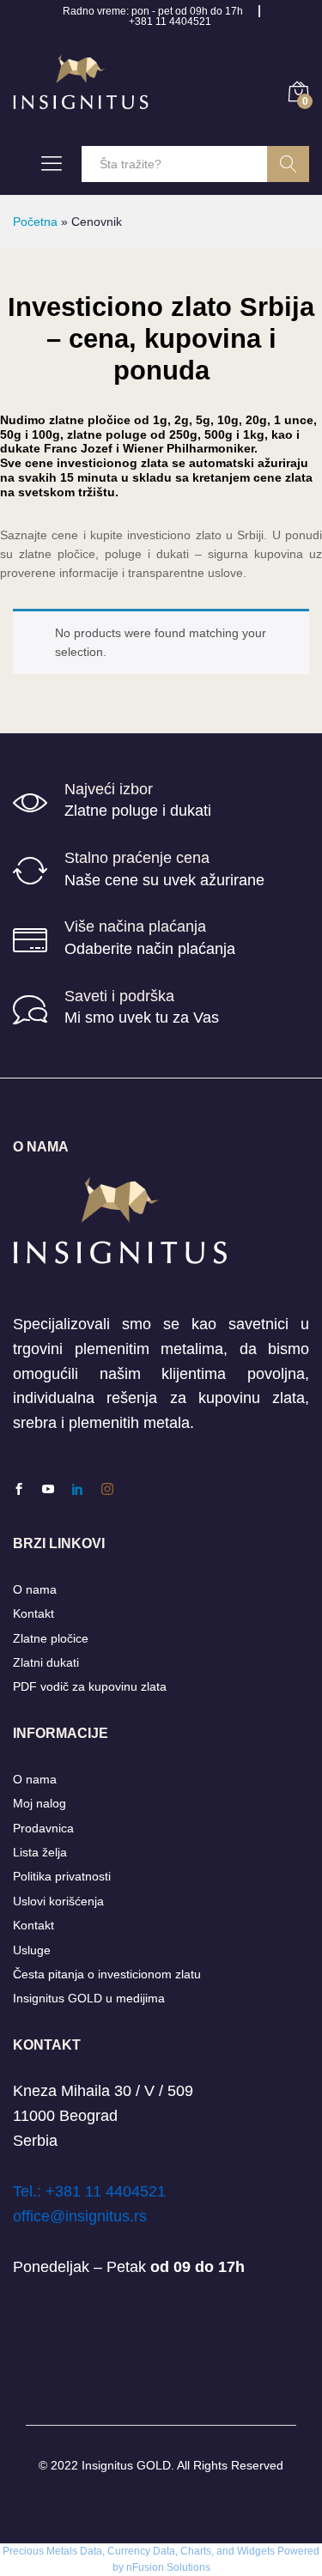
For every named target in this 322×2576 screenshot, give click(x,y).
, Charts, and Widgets (225, 2551)
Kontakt (33, 1613)
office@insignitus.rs (80, 2216)
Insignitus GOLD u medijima (89, 1998)
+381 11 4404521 (170, 21)
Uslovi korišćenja (58, 1901)
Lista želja (40, 1852)
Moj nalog (39, 1803)
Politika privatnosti (62, 1876)
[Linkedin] (77, 1490)
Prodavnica (43, 1828)
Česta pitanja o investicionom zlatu (107, 1974)
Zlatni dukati (46, 1662)
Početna (35, 222)
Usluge (32, 1950)
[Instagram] (107, 1490)
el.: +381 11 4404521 (93, 2191)
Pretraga (288, 164)
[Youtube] (48, 1490)
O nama (35, 1589)
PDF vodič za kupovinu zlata (90, 1686)
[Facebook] (19, 1490)
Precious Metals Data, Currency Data (89, 2551)
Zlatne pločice (51, 1638)
